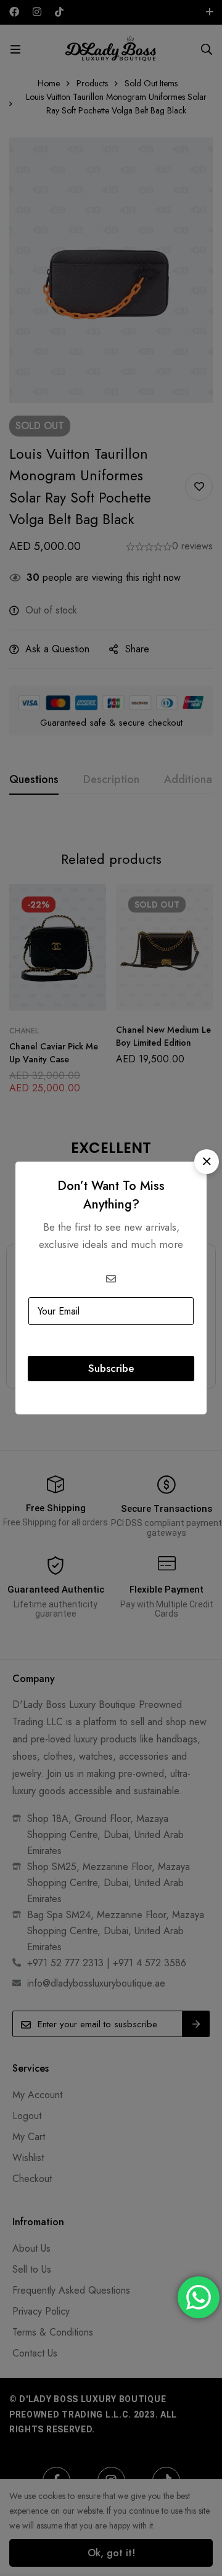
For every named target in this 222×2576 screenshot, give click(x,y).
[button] (207, 1162)
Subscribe (111, 1368)
